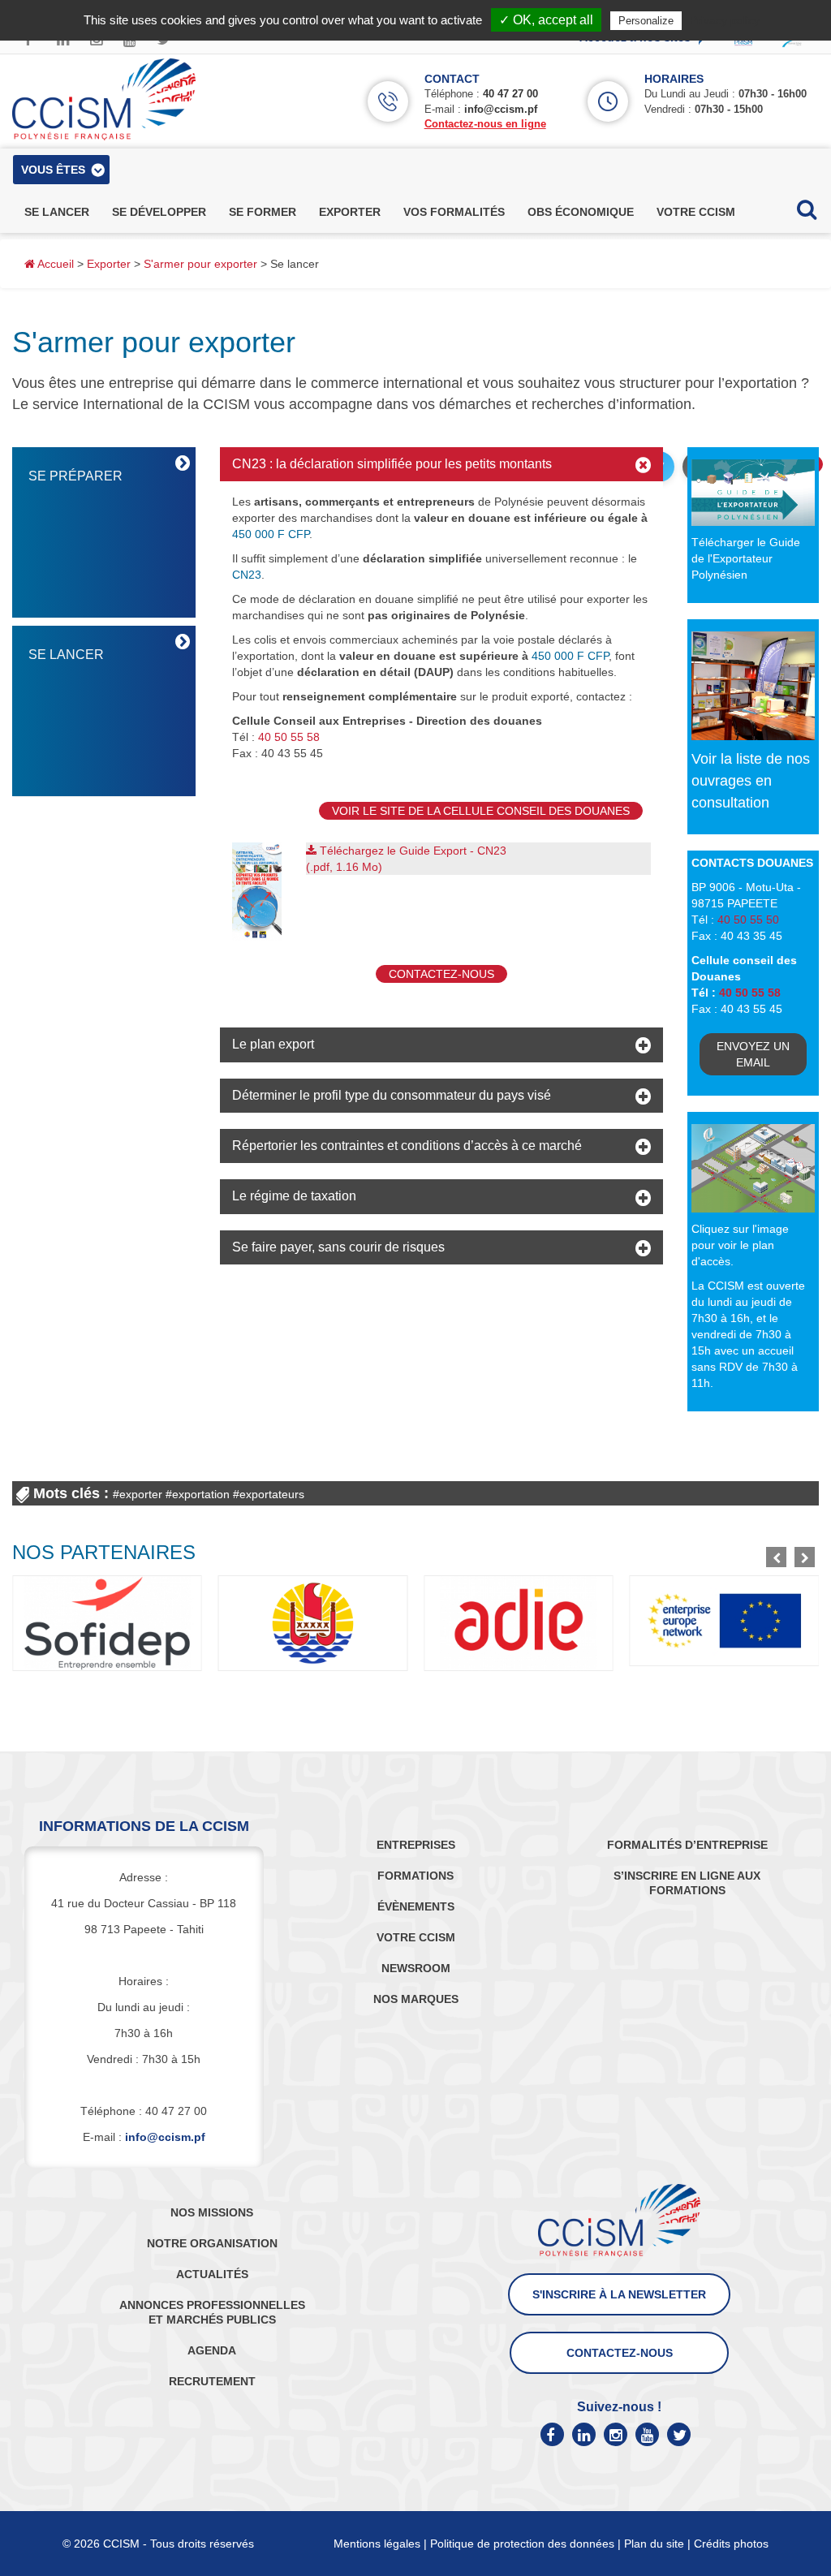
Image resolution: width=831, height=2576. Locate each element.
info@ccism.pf (501, 109)
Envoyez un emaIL (753, 1054)
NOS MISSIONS (212, 2212)
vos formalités (454, 212)
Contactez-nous (441, 974)
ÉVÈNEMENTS (416, 1906)
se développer (159, 212)
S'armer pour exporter (200, 264)
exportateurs (272, 1494)
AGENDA (212, 2350)
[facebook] (552, 2434)
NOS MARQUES (416, 1999)
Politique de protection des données (522, 2544)
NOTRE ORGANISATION (212, 2243)
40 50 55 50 (748, 920)
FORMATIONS (415, 1876)
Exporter (109, 264)
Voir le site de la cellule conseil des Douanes (481, 811)
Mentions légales (377, 2544)
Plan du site (654, 2544)
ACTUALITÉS (212, 2274)
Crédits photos (731, 2544)
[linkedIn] (584, 2434)
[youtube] (647, 2434)
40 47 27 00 (510, 94)
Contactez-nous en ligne (485, 124)
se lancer (57, 212)
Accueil (54, 264)
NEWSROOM (416, 1968)
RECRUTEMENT (212, 2381)
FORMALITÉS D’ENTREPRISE (687, 1845)
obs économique (581, 212)
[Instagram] (616, 2434)
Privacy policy (725, 20)
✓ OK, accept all (546, 20)
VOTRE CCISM (416, 1937)
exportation (201, 1494)
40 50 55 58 (289, 737)
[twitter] (679, 2434)
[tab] (441, 464)
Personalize (646, 21)
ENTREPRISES (416, 1845)
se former (263, 212)
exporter (350, 212)
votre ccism (696, 212)
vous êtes (53, 170)
